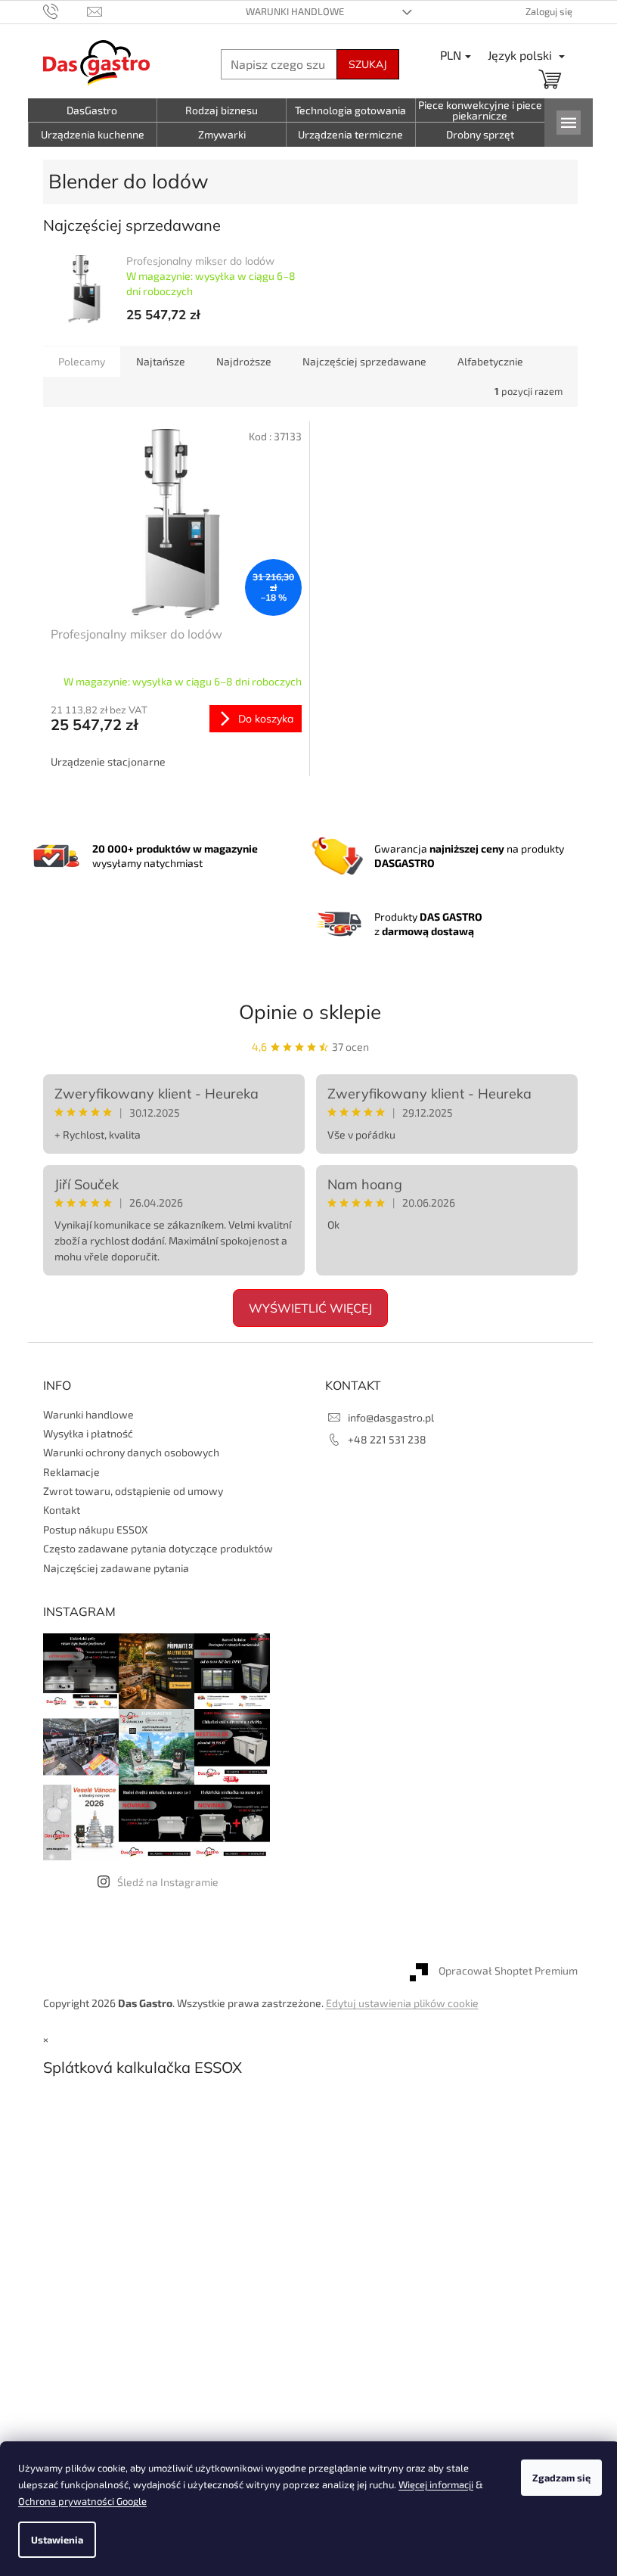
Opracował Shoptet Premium (508, 1971)
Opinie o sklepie (310, 1012)
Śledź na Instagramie (168, 1882)
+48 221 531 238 (387, 1439)
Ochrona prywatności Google (82, 2501)
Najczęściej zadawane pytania (116, 1568)
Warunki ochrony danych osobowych (131, 1452)
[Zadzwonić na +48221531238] (65, 11)
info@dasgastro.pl (391, 1417)
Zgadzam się (561, 2478)
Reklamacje (71, 1472)
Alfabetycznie (490, 361)
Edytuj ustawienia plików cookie (402, 2003)
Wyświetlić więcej (310, 1308)
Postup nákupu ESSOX (96, 1529)
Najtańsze (161, 361)
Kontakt (62, 1510)
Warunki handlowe (295, 11)
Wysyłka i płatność (88, 1433)
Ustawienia (57, 2540)
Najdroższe (244, 361)
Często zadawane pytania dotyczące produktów (158, 1548)
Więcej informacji (436, 2484)
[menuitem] (93, 110)
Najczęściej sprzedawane (364, 361)
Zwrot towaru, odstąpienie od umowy (133, 1491)
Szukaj (368, 64)
